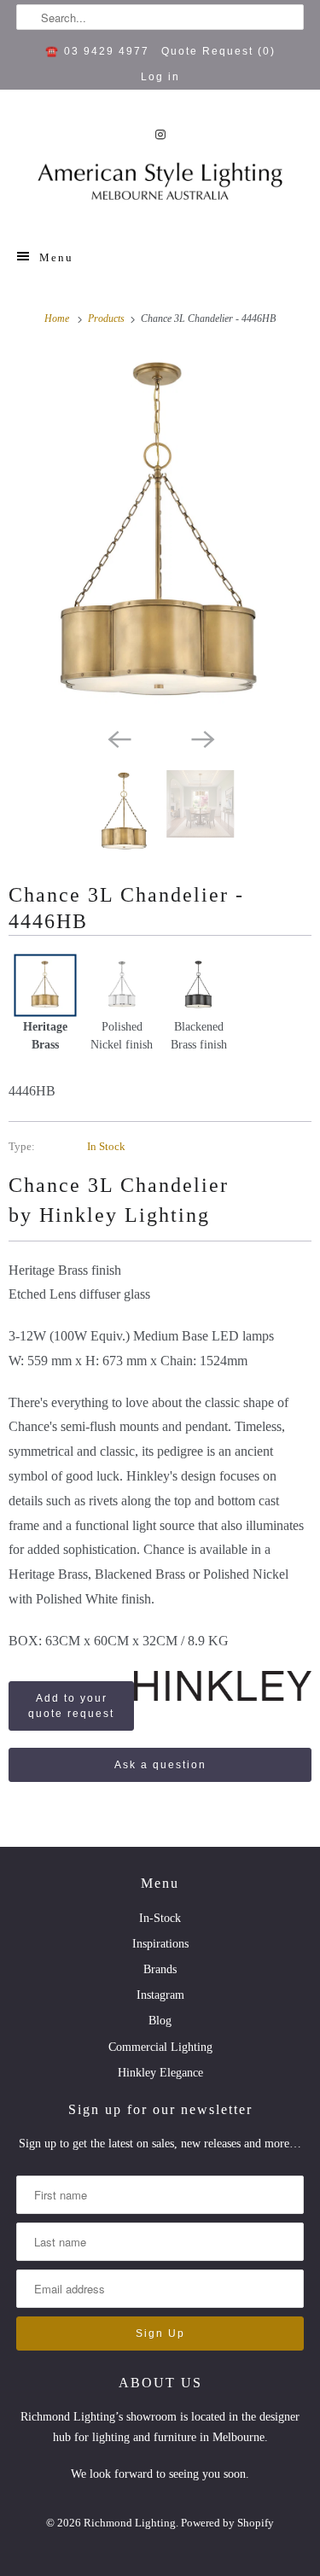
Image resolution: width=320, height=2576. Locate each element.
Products (108, 318)
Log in (160, 77)
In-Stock (160, 1918)
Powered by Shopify (227, 2523)
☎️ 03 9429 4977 (97, 51)
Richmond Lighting (130, 2523)
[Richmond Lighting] (160, 186)
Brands (160, 1969)
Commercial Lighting (160, 2047)
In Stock (106, 1146)
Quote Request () (218, 51)
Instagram (160, 1995)
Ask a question (160, 1765)
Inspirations (160, 1944)
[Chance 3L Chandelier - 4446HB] (160, 535)
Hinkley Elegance (160, 2073)
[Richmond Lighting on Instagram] (160, 134)
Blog (160, 2021)
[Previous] (119, 738)
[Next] (202, 738)
